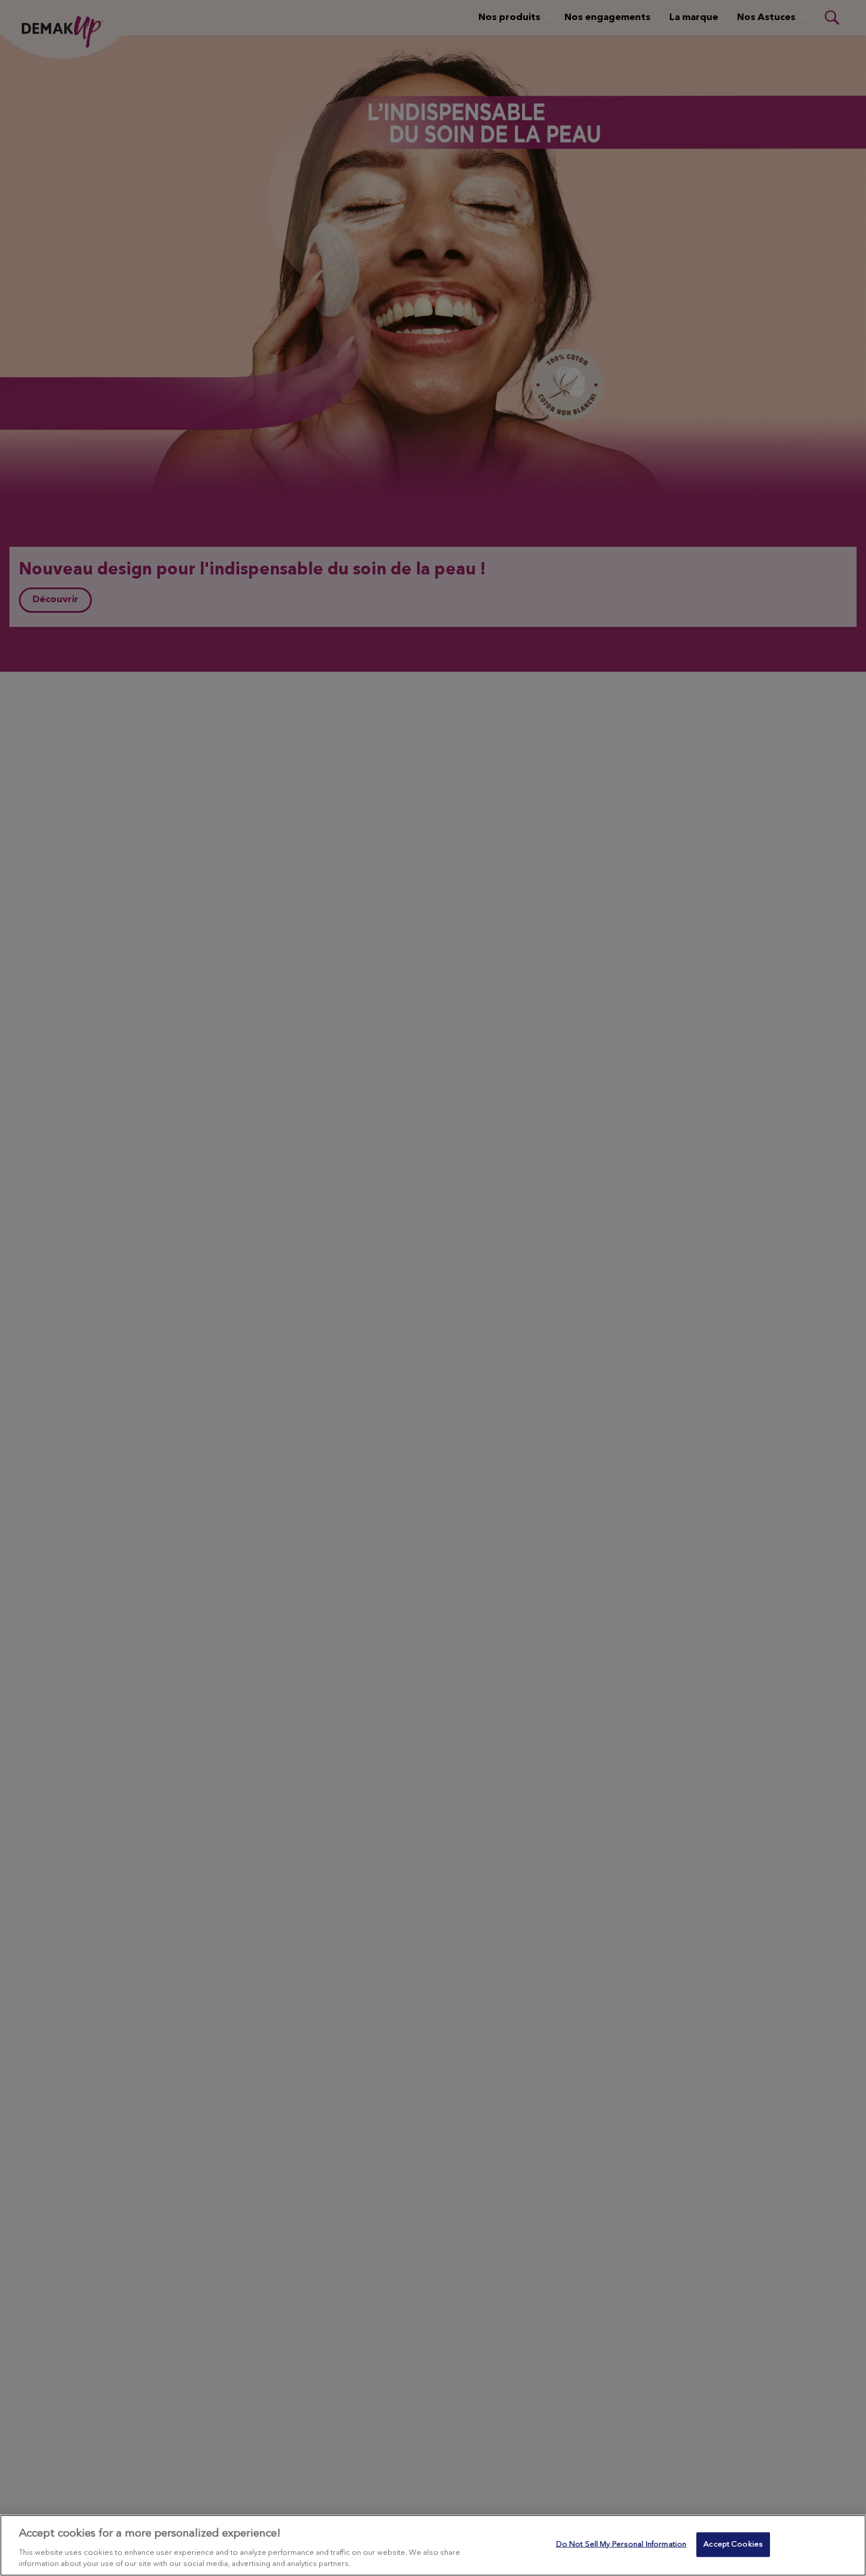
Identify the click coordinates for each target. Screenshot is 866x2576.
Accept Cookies (733, 2544)
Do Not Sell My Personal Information (622, 2544)
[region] (433, 2545)
